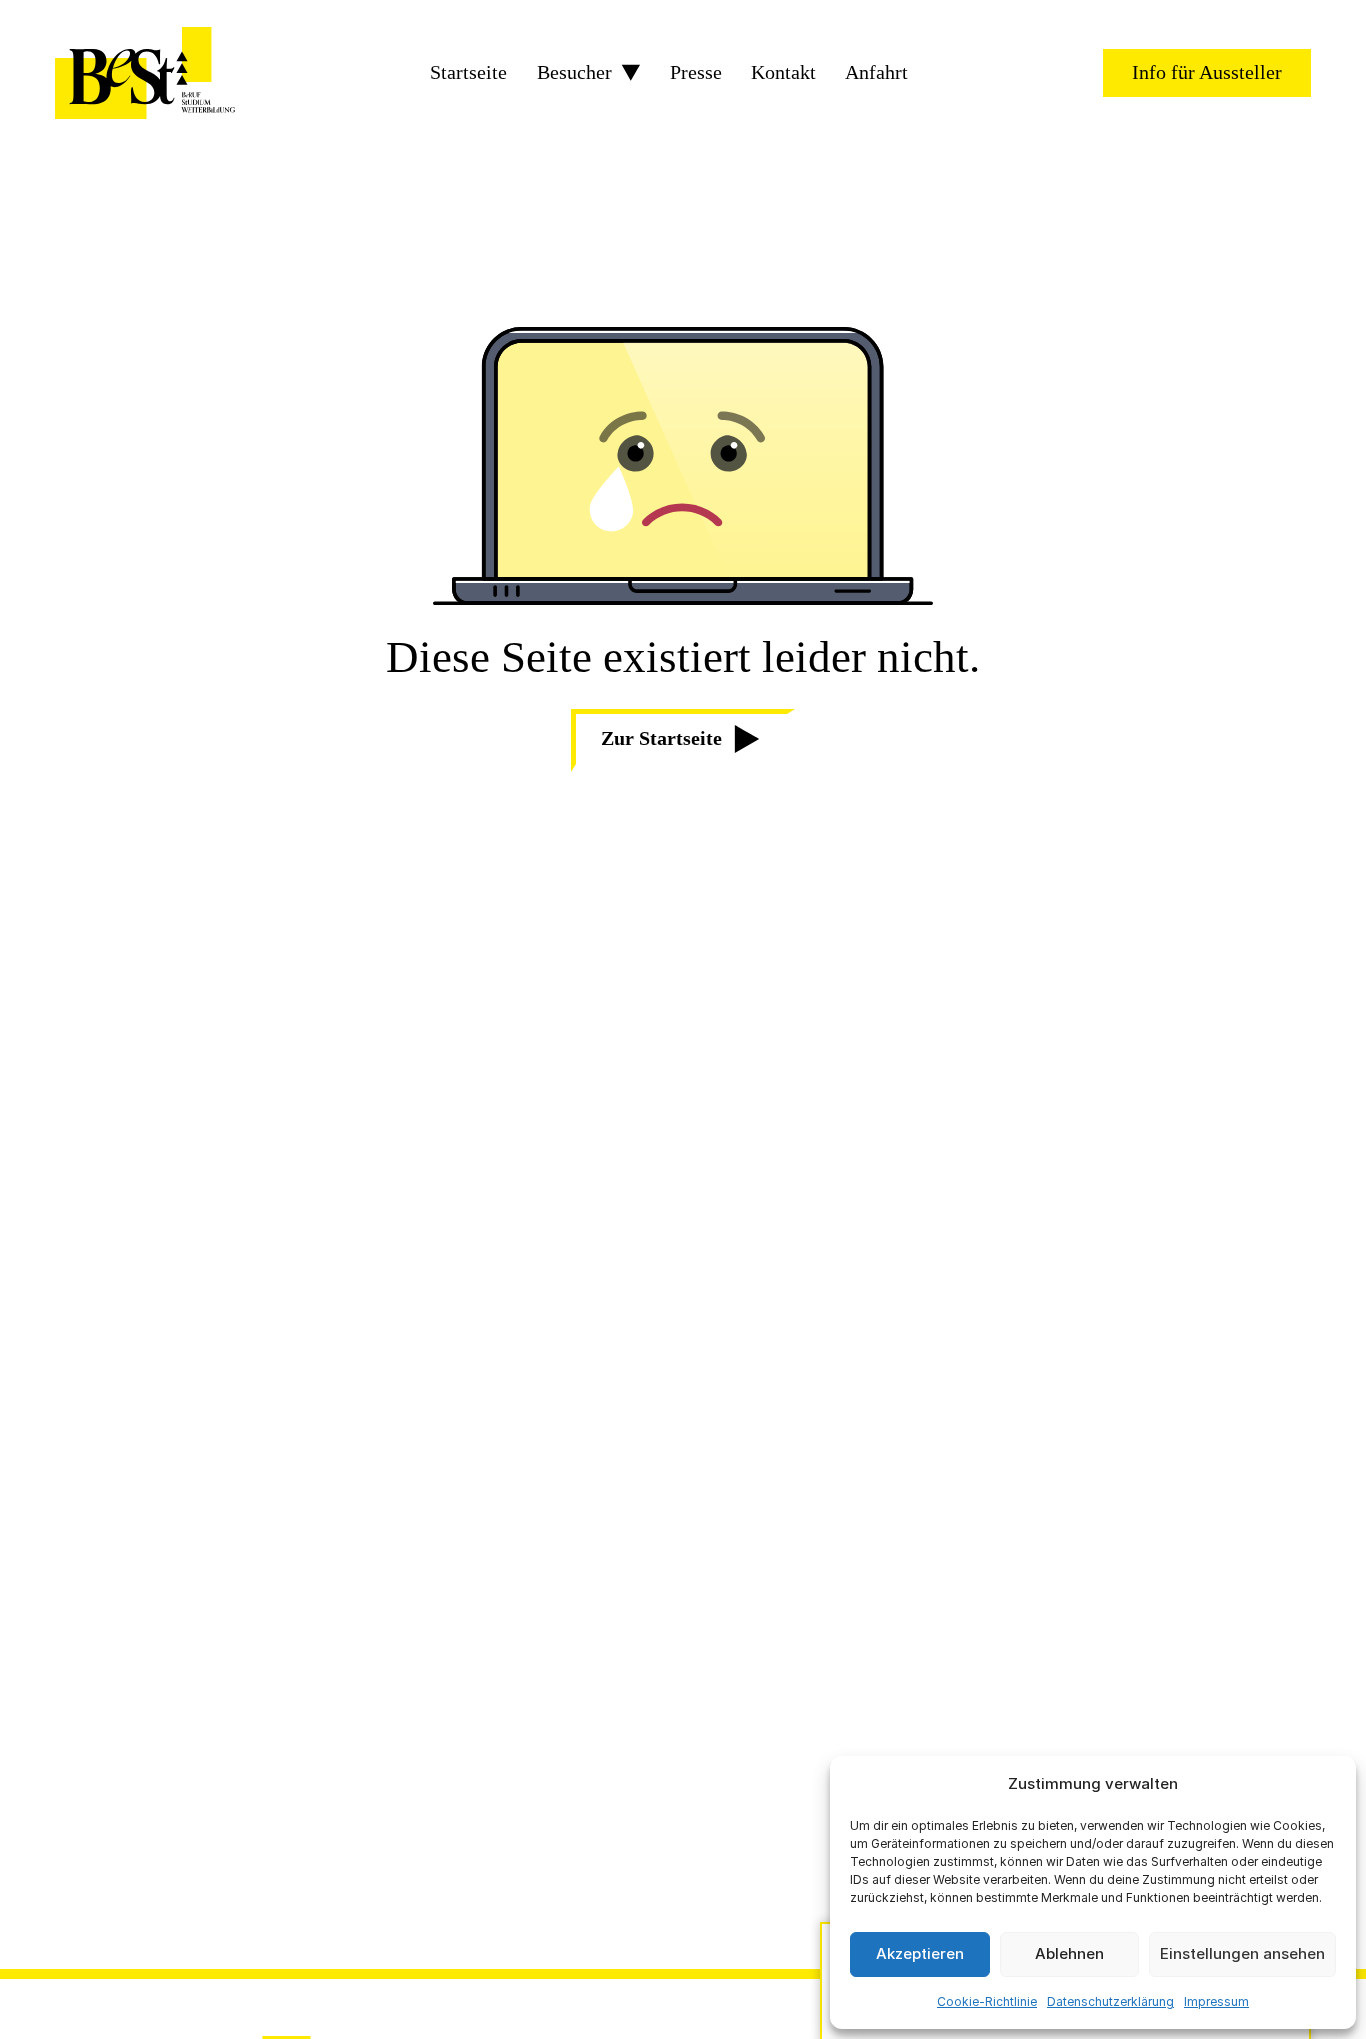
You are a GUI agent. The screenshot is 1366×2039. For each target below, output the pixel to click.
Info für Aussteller (1207, 72)
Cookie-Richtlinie (987, 2001)
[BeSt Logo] (145, 73)
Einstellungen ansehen (1242, 1953)
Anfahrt (876, 73)
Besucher (574, 73)
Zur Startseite (661, 738)
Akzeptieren (920, 1953)
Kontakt (783, 73)
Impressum (1216, 2001)
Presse (696, 73)
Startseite (468, 73)
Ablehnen (1069, 1953)
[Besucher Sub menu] (631, 73)
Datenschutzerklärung (1110, 2001)
